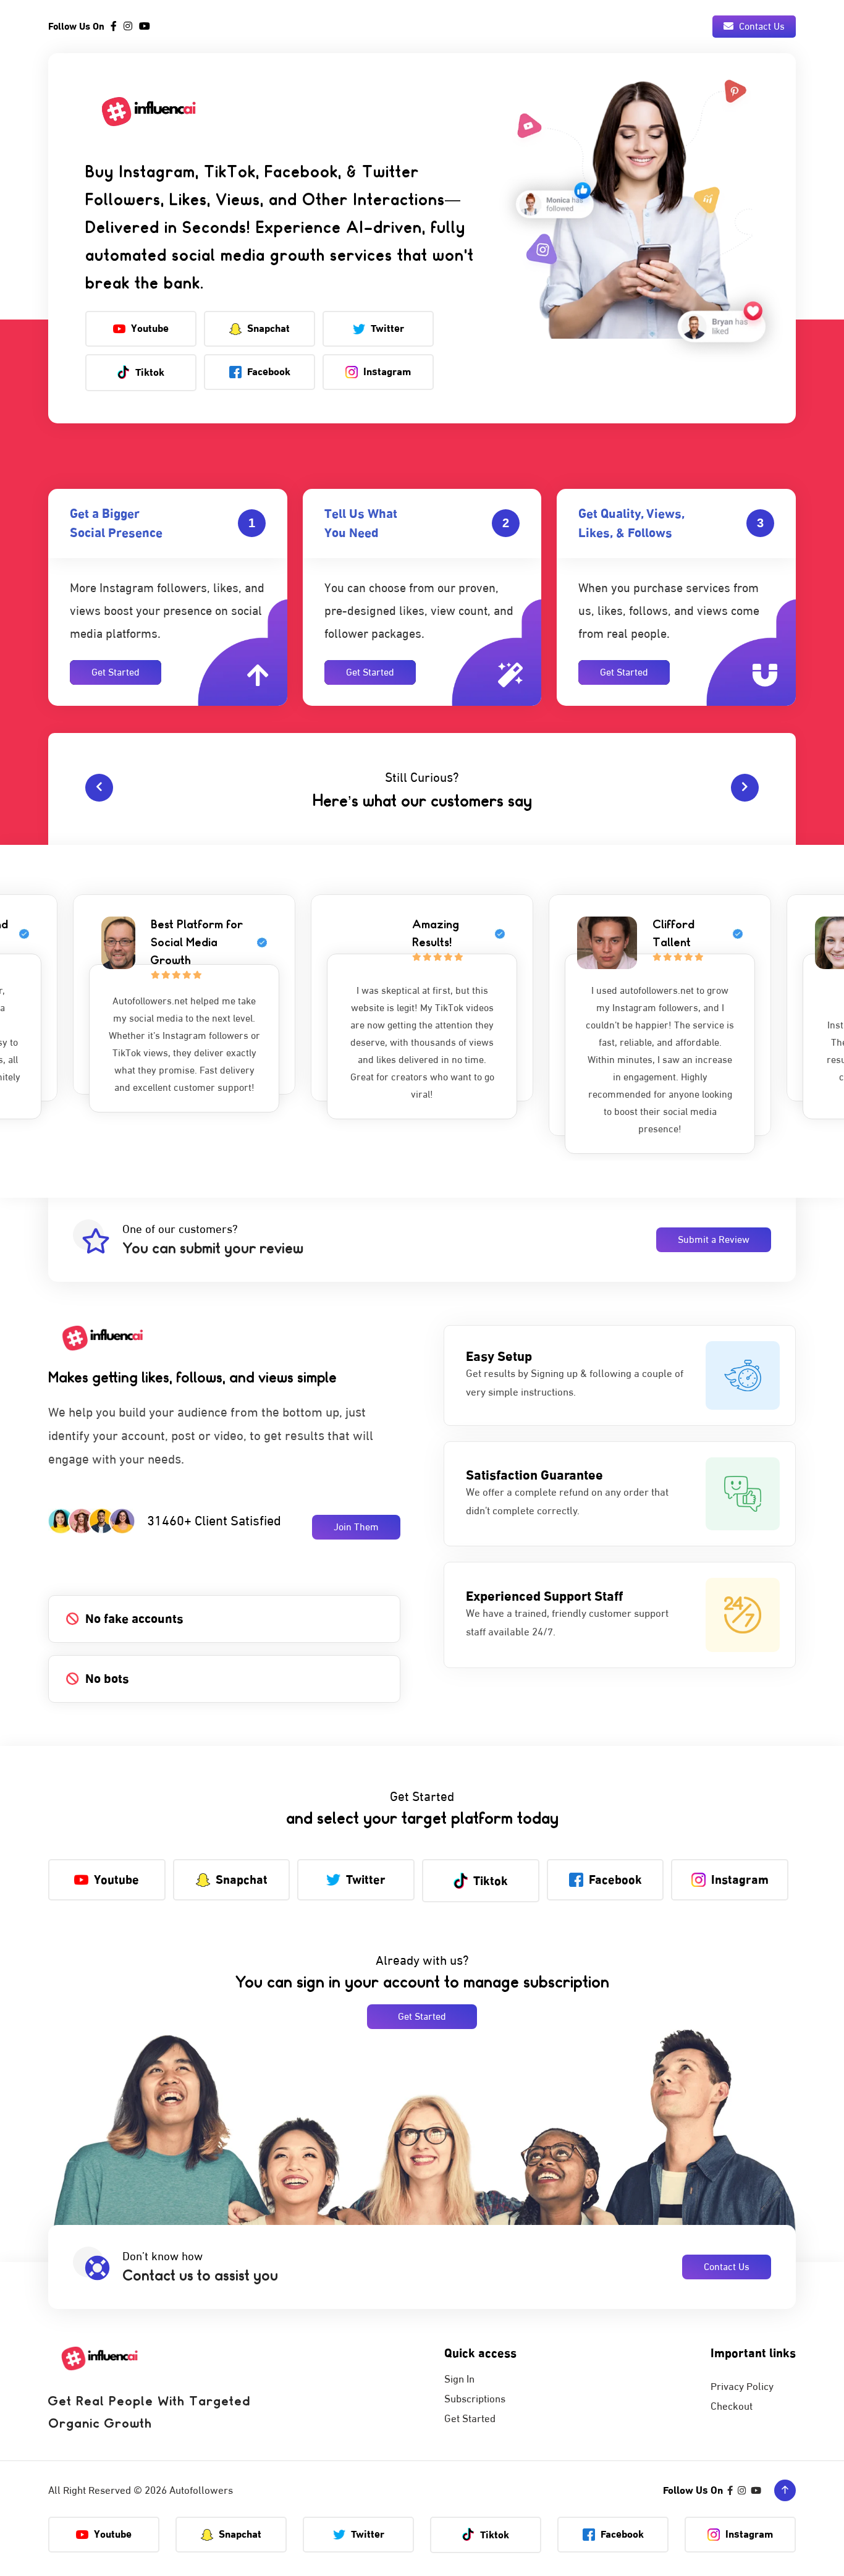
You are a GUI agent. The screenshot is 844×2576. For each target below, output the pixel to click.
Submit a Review (714, 1240)
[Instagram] (128, 27)
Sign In (459, 2379)
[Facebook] (114, 27)
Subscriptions (475, 2399)
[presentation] (99, 788)
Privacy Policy (742, 2387)
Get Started (116, 672)
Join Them (356, 1527)
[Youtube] (145, 27)
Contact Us (761, 27)
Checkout (732, 2407)
